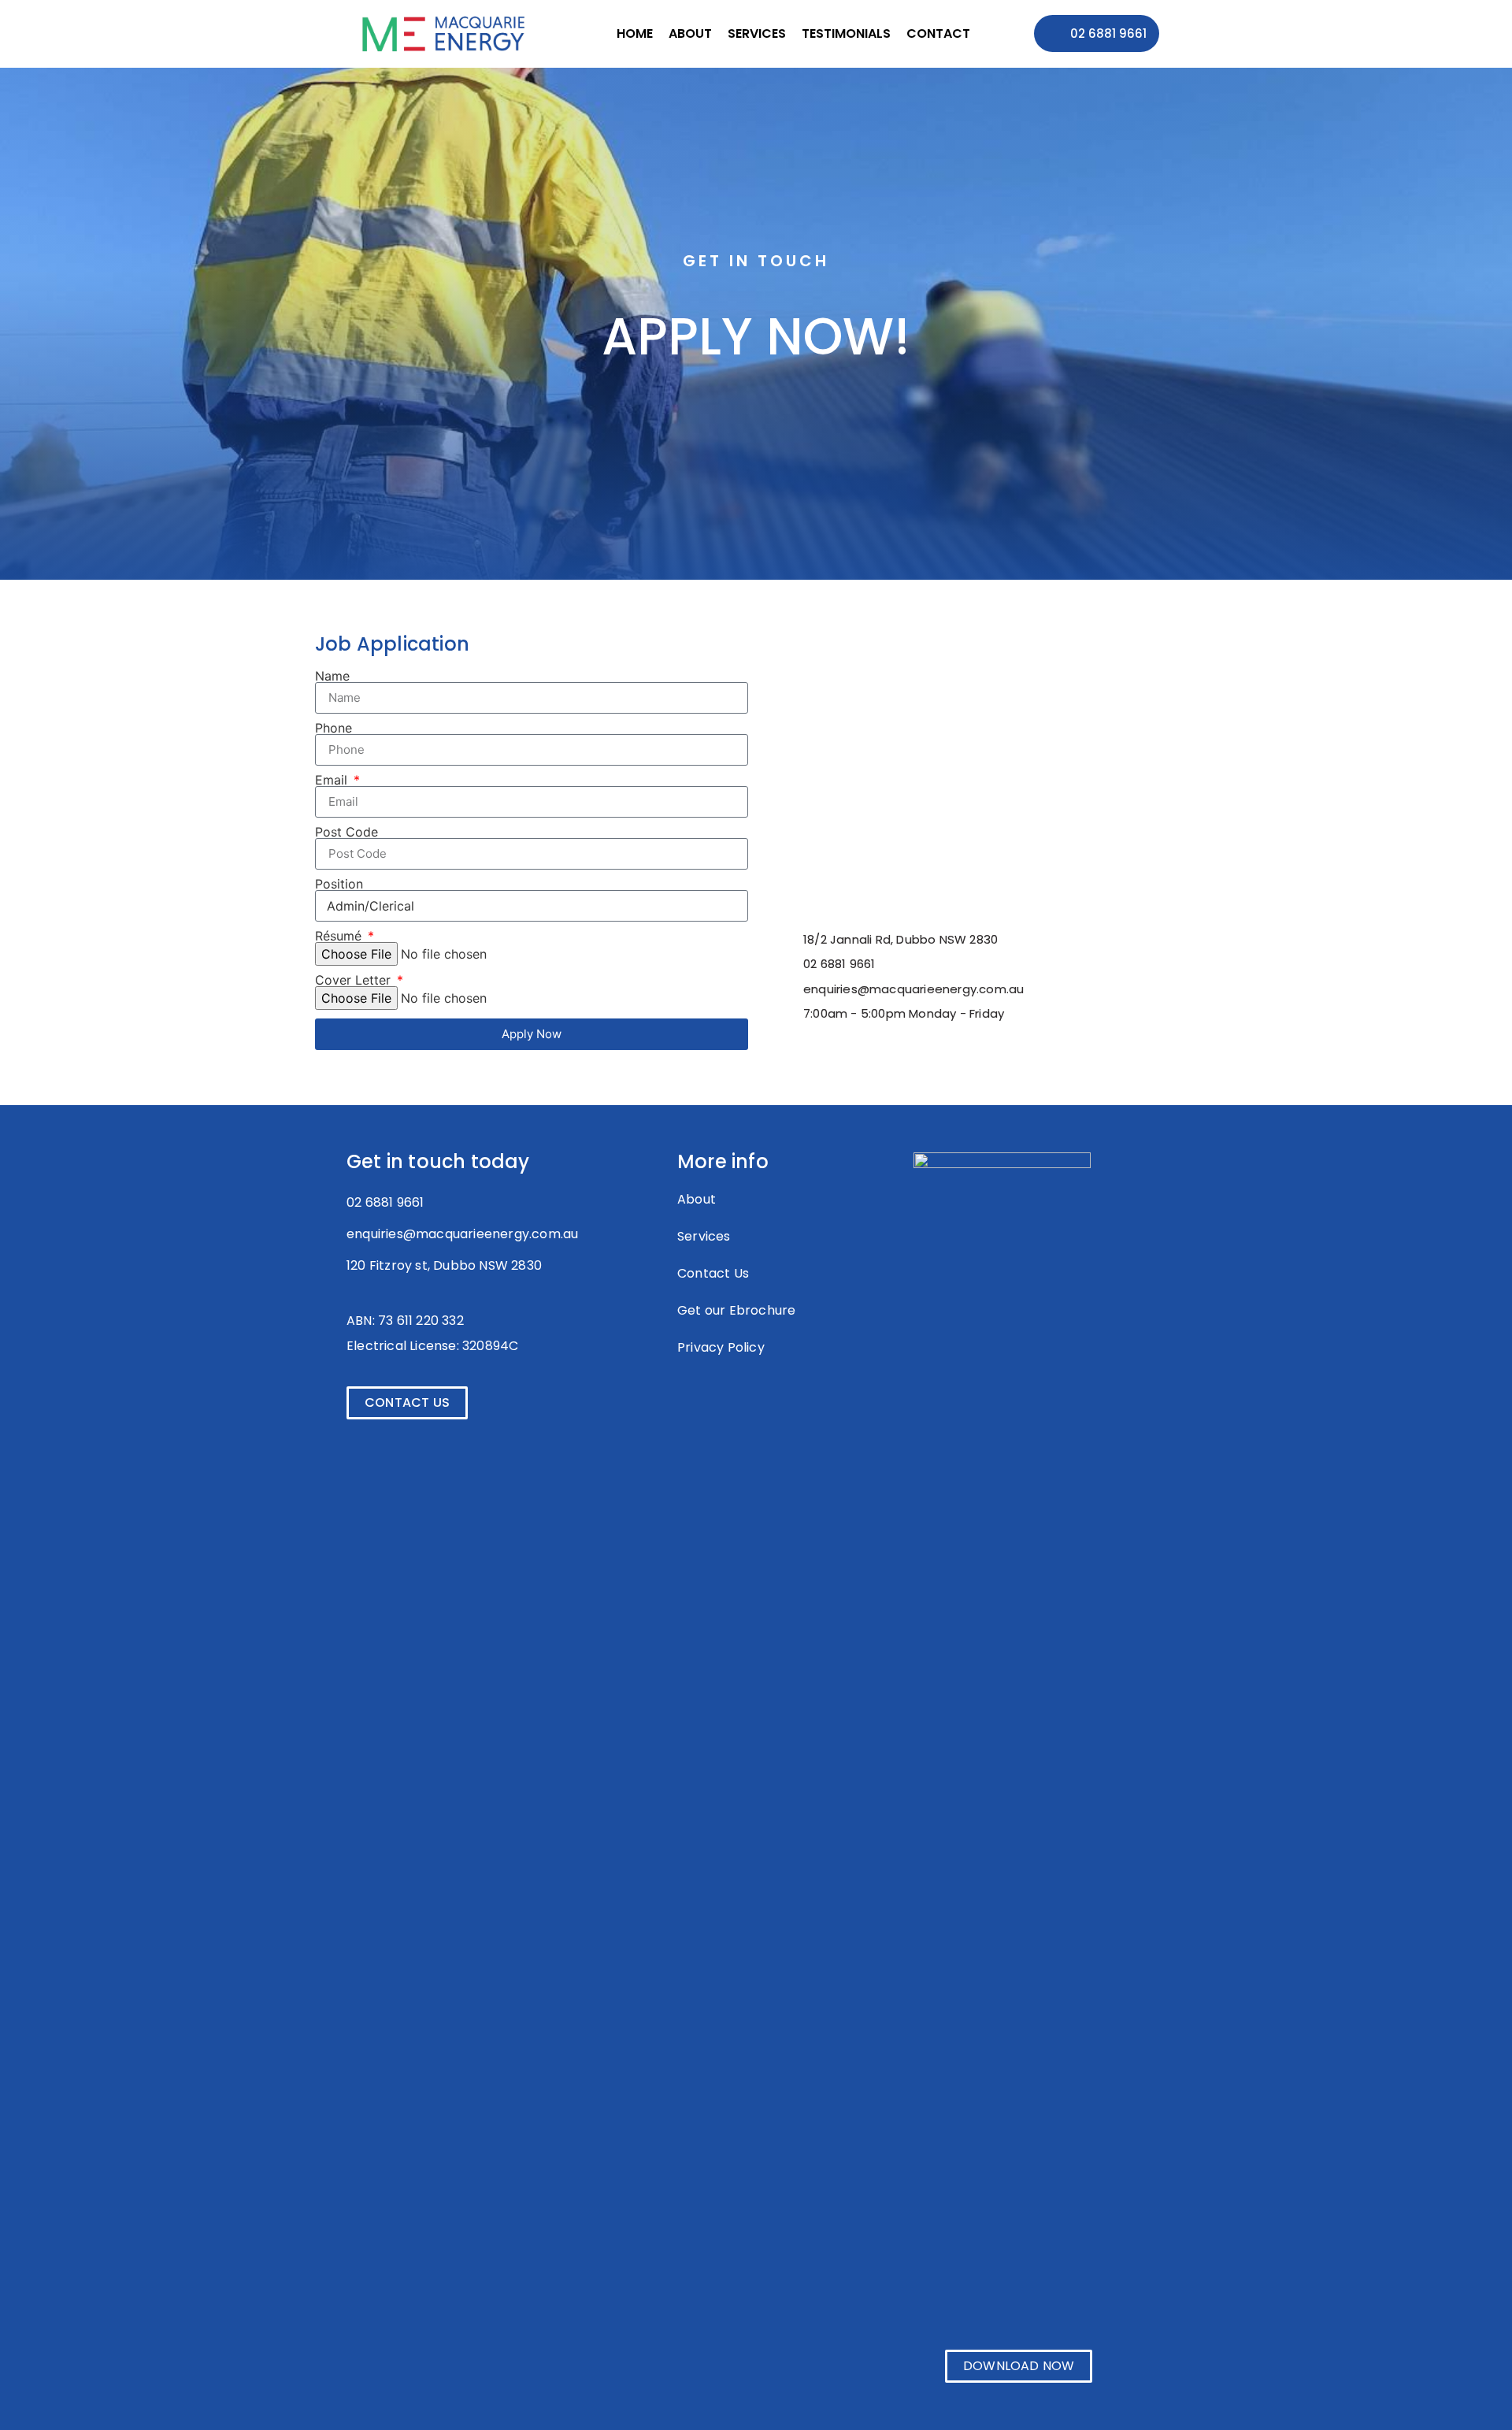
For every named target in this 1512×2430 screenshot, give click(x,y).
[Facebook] (686, 1400)
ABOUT (690, 33)
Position (339, 884)
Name (332, 676)
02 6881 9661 (385, 1202)
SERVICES (757, 33)
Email (333, 780)
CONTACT (938, 33)
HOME (635, 33)
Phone (334, 728)
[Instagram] (743, 1400)
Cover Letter (355, 980)
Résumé (340, 936)
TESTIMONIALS (846, 33)
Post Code (346, 832)
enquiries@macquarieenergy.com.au (462, 1234)
